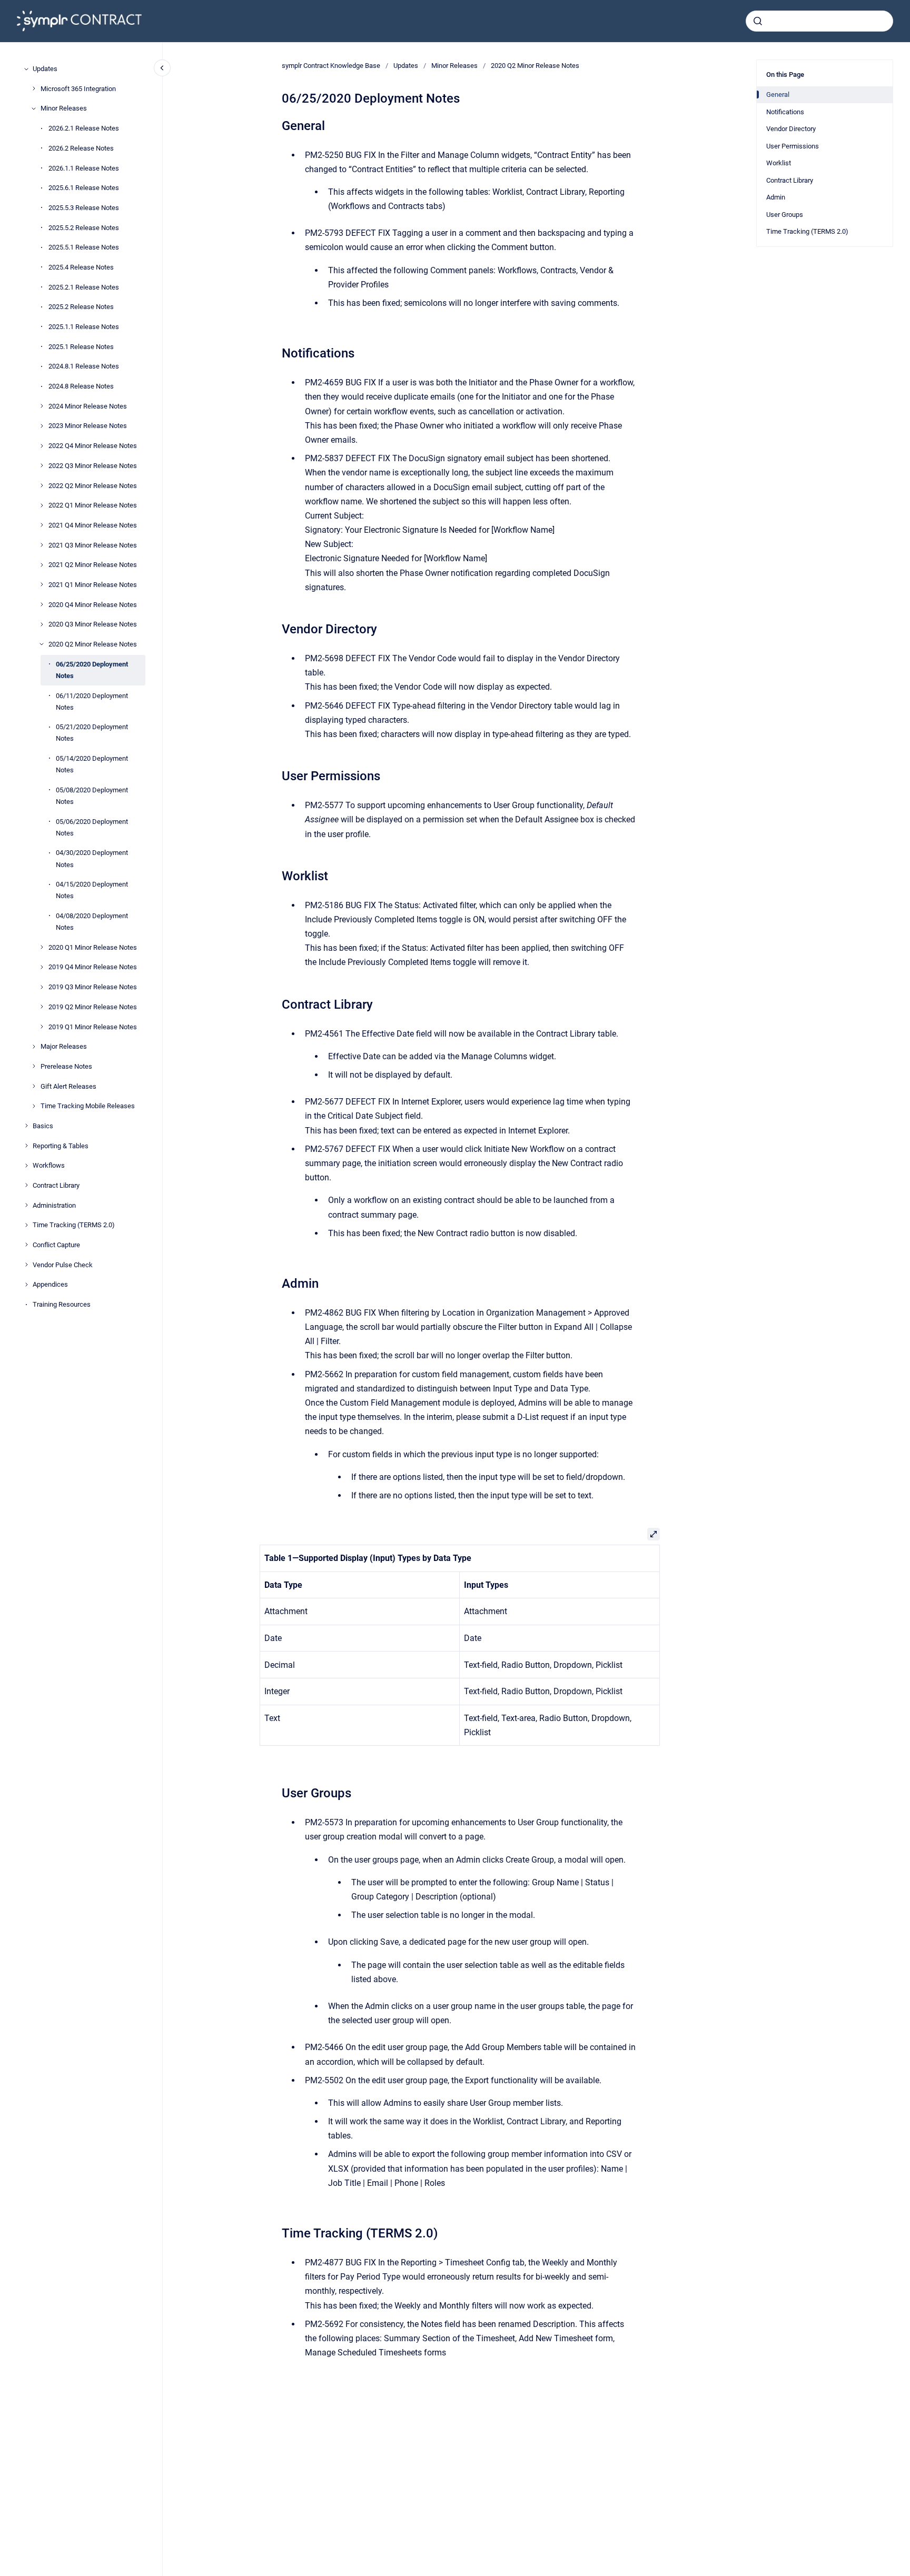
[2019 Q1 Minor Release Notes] (42, 1027)
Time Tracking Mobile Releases (88, 1106)
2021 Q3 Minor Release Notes (93, 545)
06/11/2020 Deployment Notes (92, 701)
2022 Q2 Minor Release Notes (93, 485)
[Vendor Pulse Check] (26, 1265)
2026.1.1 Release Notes (84, 168)
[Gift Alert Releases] (34, 1086)
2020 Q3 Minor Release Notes (93, 624)
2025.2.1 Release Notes (84, 287)
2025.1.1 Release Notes (84, 327)
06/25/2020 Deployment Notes (92, 669)
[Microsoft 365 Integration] (34, 88)
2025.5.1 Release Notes (84, 247)
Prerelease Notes (66, 1066)
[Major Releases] (34, 1047)
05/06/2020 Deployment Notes (92, 827)
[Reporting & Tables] (26, 1146)
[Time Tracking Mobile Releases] (34, 1106)
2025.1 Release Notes (81, 346)
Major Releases (64, 1046)
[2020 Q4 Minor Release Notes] (42, 604)
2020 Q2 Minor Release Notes (93, 644)
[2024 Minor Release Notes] (42, 406)
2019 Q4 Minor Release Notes (93, 967)
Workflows (49, 1165)
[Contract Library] (26, 1185)
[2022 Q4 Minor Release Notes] (42, 446)
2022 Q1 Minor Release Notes (93, 505)
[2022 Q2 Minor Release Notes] (42, 485)
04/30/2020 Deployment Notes (92, 858)
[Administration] (26, 1205)
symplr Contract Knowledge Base (331, 66)
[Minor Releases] (34, 108)
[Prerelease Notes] (34, 1066)
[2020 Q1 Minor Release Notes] (42, 947)
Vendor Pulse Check (63, 1264)
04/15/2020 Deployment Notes (92, 890)
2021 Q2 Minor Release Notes (93, 565)
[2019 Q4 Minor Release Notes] (42, 967)
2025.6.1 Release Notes (84, 188)
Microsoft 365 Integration (78, 88)
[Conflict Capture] (26, 1245)
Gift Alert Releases (68, 1086)
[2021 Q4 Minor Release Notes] (42, 525)
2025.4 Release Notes (81, 267)
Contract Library (56, 1185)
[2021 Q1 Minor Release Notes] (42, 584)
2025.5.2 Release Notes (84, 227)
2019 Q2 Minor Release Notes (93, 1007)
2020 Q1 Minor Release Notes (93, 947)
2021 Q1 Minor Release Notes (93, 585)
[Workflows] (26, 1166)
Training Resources (62, 1304)
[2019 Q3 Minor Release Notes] (42, 987)
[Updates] (26, 69)
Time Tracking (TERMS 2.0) (74, 1225)
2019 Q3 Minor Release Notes (93, 987)
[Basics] (26, 1126)
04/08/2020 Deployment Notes (92, 922)
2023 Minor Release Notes (88, 426)
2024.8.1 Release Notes (84, 366)
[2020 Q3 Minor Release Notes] (42, 624)
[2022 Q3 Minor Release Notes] (42, 465)
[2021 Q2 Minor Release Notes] (42, 565)
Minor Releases (64, 108)
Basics (43, 1126)
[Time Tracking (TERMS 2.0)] (26, 1225)
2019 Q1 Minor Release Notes (93, 1026)
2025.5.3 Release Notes (84, 208)
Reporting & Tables (61, 1145)
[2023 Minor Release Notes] (42, 426)
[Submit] (758, 21)
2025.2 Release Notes (81, 307)
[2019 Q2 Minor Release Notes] (42, 1007)
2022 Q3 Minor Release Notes (93, 466)
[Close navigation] (162, 68)
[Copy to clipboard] (277, 125)
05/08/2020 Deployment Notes (92, 796)
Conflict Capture (56, 1245)
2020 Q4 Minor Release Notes (93, 604)
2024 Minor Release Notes (88, 406)
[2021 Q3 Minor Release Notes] (42, 545)
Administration (54, 1205)
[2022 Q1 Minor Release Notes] (42, 505)
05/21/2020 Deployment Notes (92, 733)
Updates (45, 69)
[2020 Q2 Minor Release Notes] (42, 644)
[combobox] (819, 21)
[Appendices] (26, 1285)
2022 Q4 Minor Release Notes (93, 446)
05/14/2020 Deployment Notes (92, 764)
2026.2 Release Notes (81, 148)
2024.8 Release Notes (81, 386)
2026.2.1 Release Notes (84, 128)
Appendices (50, 1284)
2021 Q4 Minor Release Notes (93, 525)
